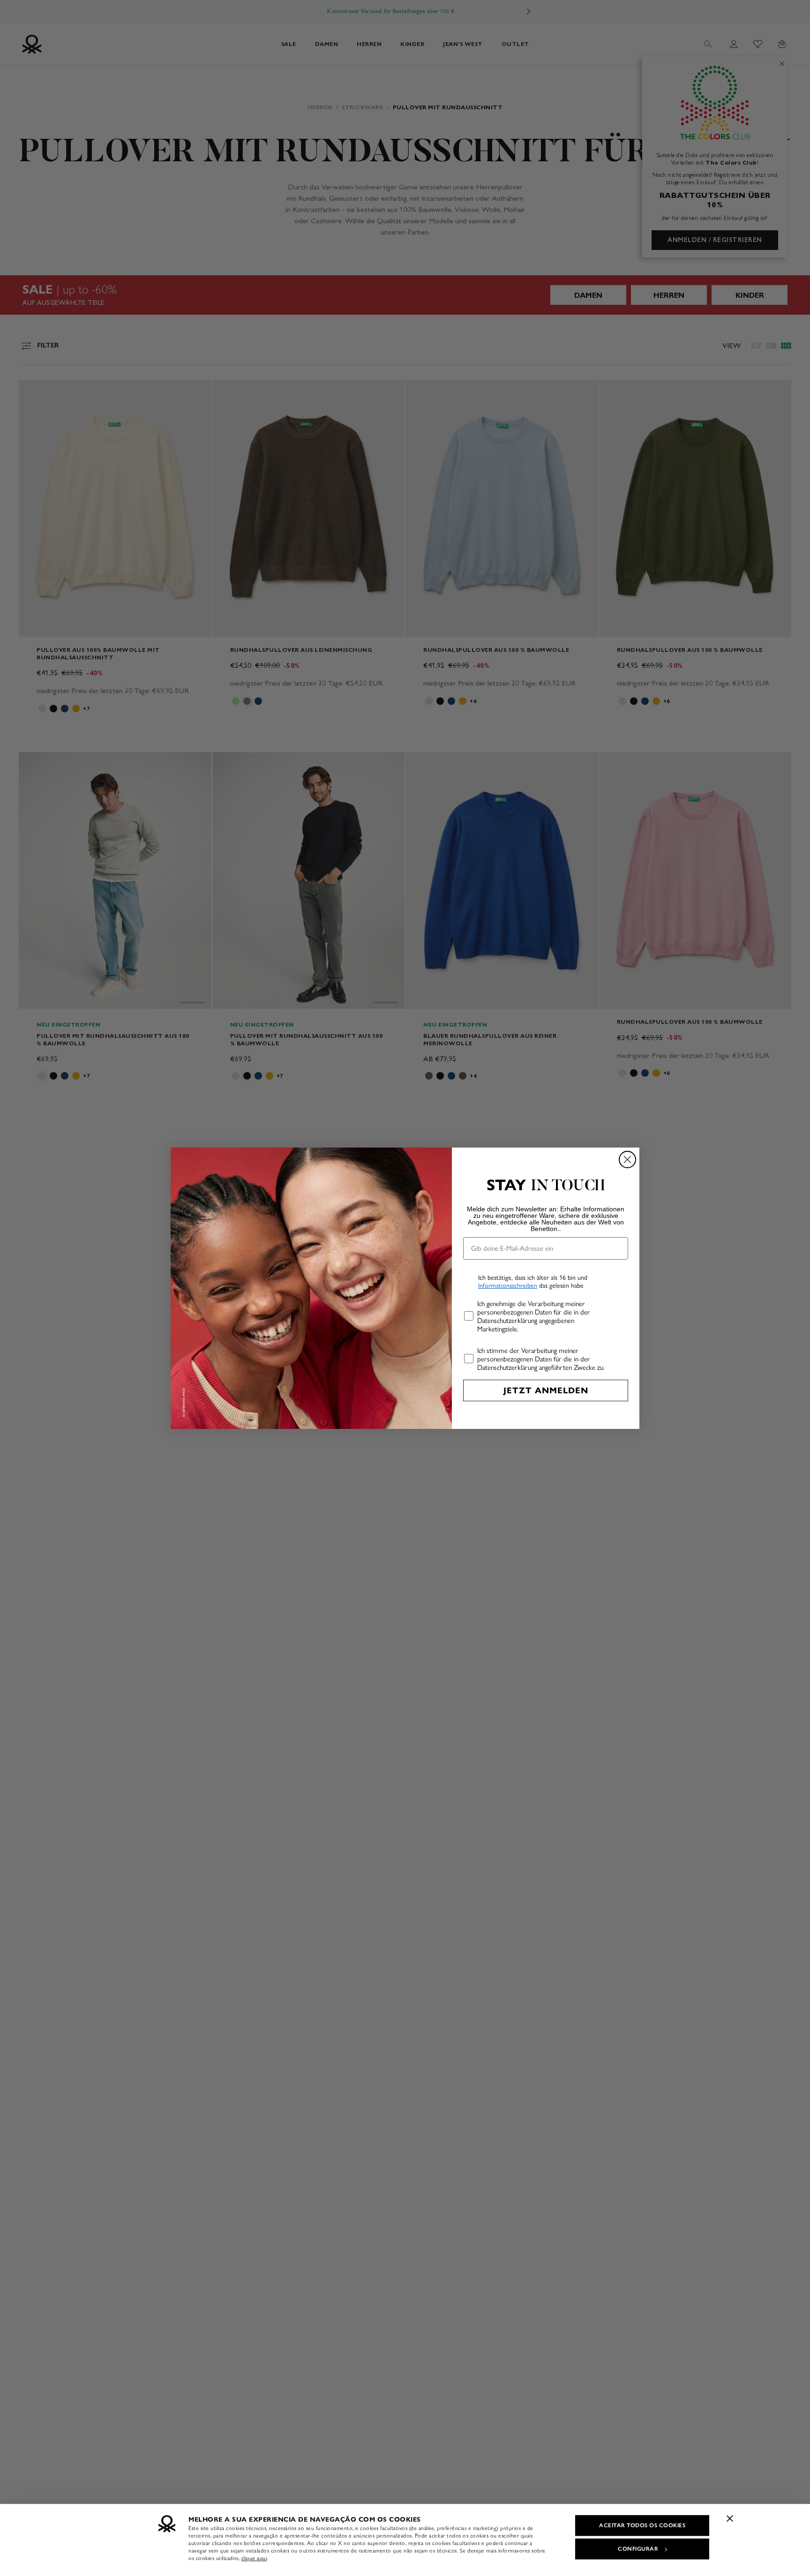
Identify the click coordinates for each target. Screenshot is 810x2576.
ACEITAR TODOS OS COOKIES (642, 2525)
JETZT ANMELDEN (546, 1390)
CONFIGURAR (638, 2549)
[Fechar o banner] (730, 2518)
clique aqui (254, 2558)
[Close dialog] (627, 1160)
